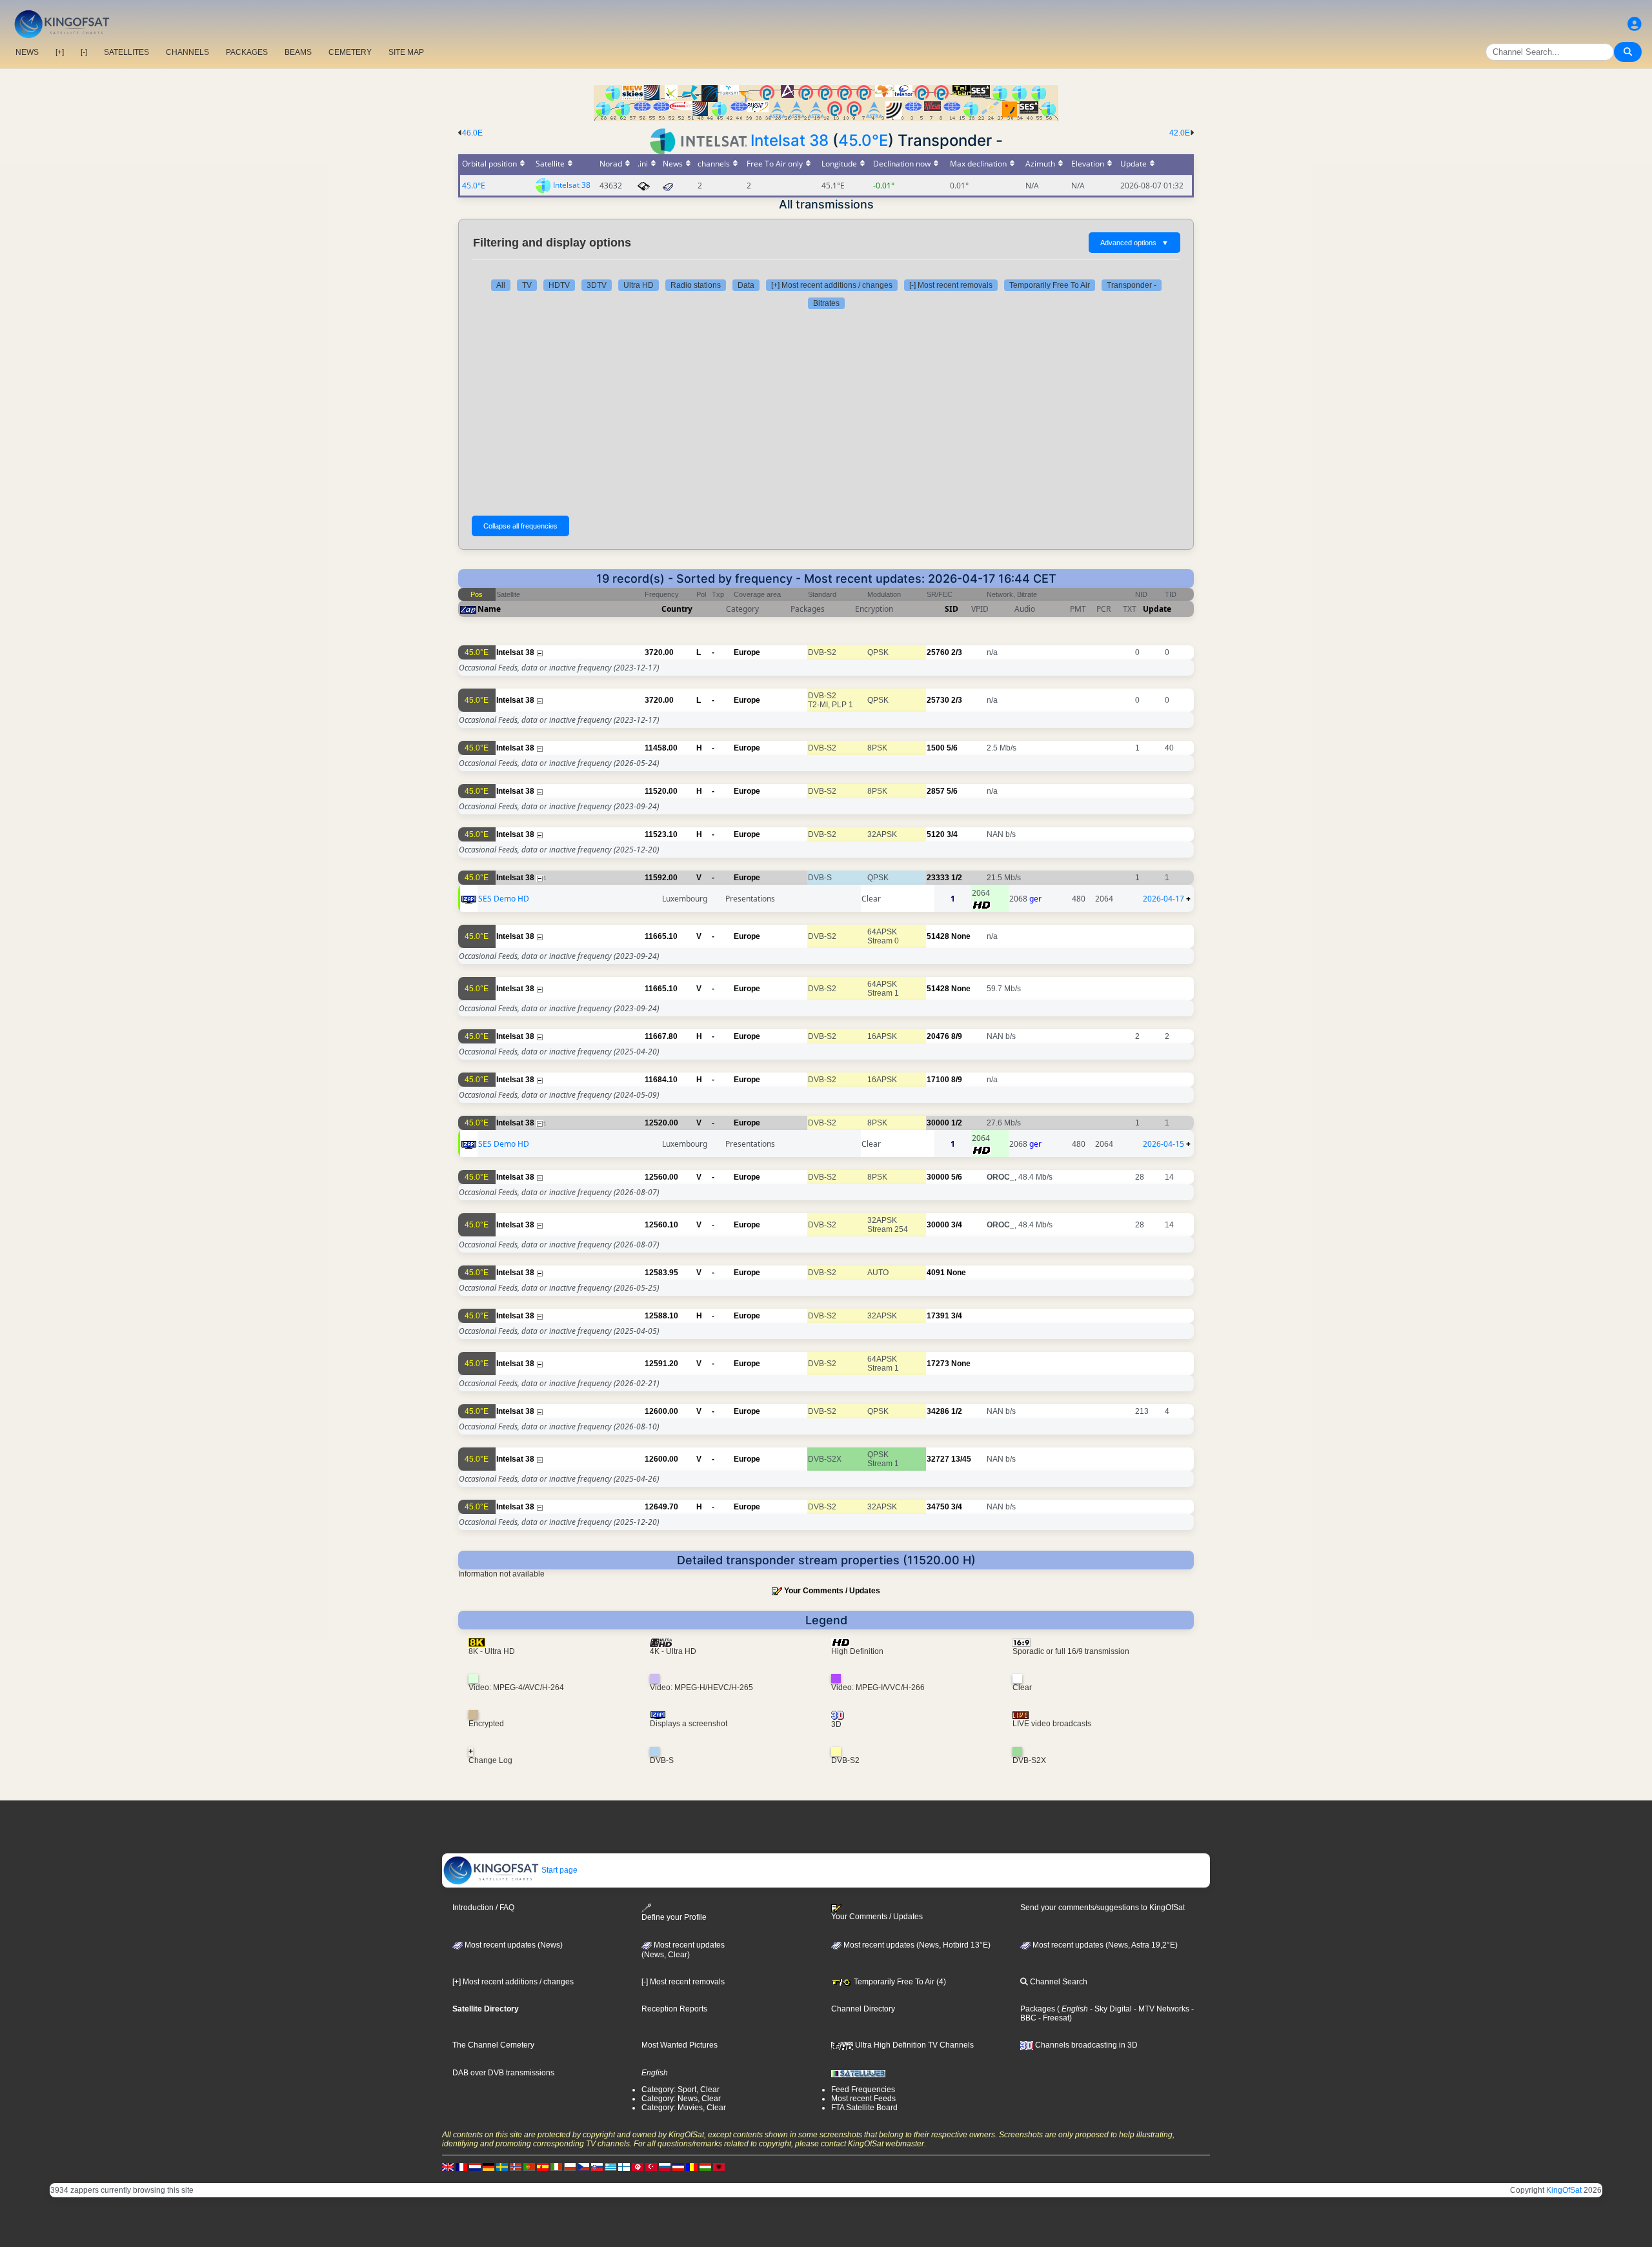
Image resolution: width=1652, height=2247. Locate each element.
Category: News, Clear (681, 2099)
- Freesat (1053, 2018)
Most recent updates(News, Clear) (683, 1950)
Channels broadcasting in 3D (1085, 2045)
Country (677, 609)
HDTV (559, 285)
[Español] (543, 2166)
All (501, 285)
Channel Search (1058, 1982)
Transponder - (1132, 285)
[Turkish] (651, 2166)
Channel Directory (863, 2009)
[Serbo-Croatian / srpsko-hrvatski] (678, 2166)
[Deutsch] (489, 2166)
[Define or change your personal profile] (1635, 24)
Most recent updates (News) (513, 1945)
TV (527, 285)
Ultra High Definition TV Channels (913, 2045)
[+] (60, 52)
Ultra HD (639, 285)
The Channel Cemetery (493, 2045)
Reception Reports (674, 2009)
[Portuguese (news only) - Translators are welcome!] (529, 2166)
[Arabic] (638, 2166)
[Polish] (570, 2166)
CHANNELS (187, 52)
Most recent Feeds (863, 2099)
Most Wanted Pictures (680, 2045)
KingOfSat (1564, 2190)
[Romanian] (692, 2166)
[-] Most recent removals (951, 285)
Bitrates (826, 303)
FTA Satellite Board (864, 2108)
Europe (747, 652)
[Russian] (665, 2166)
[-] (84, 52)
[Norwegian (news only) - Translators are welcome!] (516, 2166)
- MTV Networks (1161, 2009)
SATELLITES (126, 52)
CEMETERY (350, 52)
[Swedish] (502, 2166)
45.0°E (863, 140)
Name (489, 609)
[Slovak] (597, 2166)
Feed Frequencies (863, 2090)
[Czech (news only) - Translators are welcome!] (583, 2166)
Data (746, 285)
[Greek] (610, 2166)
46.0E (472, 133)
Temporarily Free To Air (1050, 285)
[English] (448, 2166)
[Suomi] (624, 2166)
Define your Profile (674, 1917)
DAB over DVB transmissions (503, 2073)
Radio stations (696, 285)
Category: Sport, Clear (680, 2090)
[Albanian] (719, 2166)
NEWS (27, 52)
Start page (559, 1870)
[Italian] (556, 2166)
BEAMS (298, 52)
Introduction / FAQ (483, 1908)
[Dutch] (475, 2166)
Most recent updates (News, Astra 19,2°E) (1104, 1945)
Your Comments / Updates (832, 1591)
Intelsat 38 (790, 140)
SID (952, 609)
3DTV (597, 285)
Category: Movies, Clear (684, 2108)
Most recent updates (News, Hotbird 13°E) (916, 1945)
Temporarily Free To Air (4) (899, 1982)
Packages (1038, 2009)
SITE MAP (406, 52)
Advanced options (1134, 243)
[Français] (461, 2166)
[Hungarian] (705, 2166)
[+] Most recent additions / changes (832, 285)
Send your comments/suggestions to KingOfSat (1103, 1908)
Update (1157, 609)
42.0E (1180, 133)
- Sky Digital (1110, 2009)
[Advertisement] (826, 412)
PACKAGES (247, 52)
